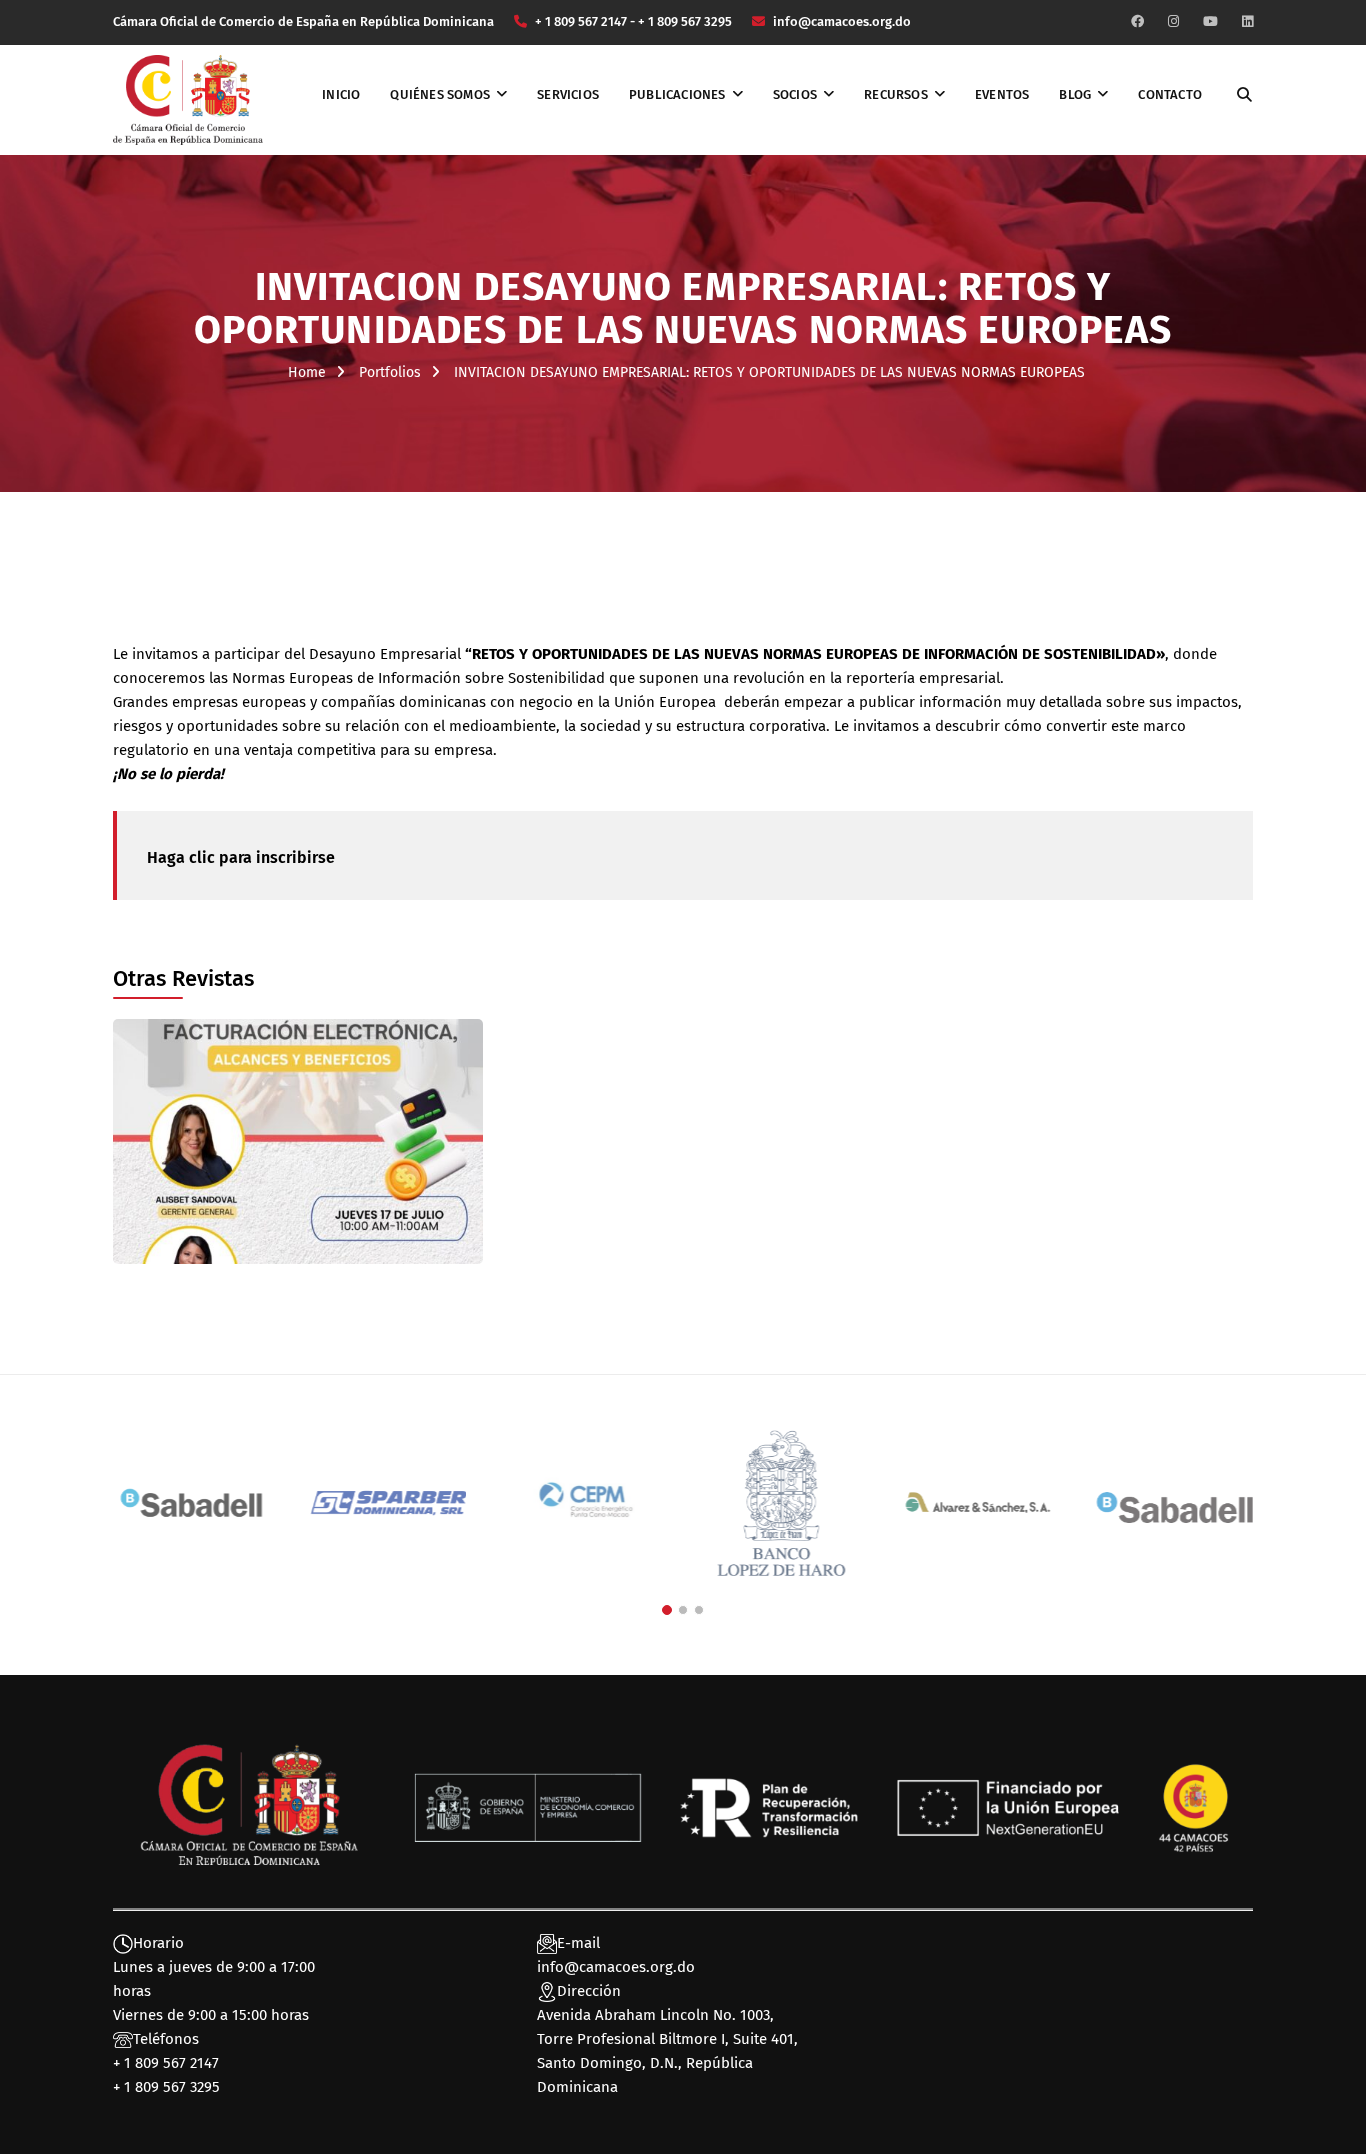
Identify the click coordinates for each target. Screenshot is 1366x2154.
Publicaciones (677, 94)
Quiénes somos (440, 94)
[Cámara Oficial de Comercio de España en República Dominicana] (188, 99)
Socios (795, 94)
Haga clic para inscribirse (241, 857)
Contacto (1170, 94)
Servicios (568, 94)
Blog (1075, 94)
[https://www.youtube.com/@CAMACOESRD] (1210, 21)
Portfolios (390, 372)
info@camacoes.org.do (616, 1967)
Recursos (896, 94)
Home (307, 372)
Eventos (1002, 94)
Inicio (341, 94)
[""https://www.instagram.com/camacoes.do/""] (1173, 21)
